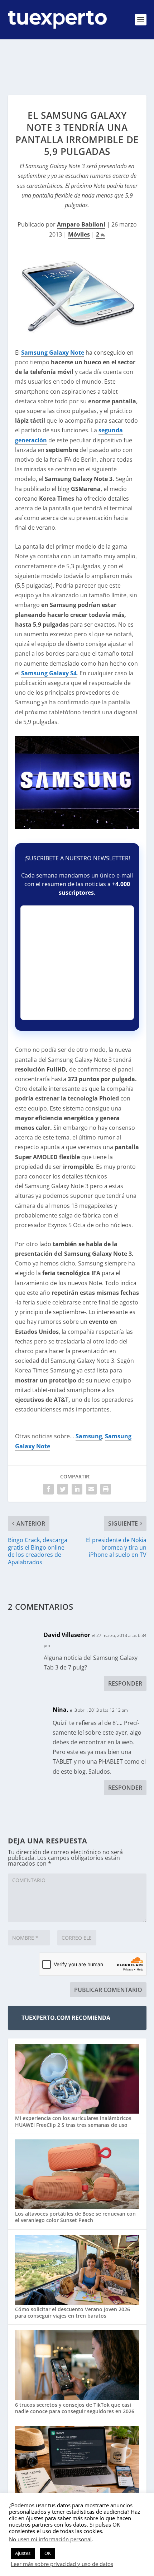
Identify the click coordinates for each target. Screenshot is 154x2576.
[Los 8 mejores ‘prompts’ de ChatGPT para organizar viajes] (77, 2461)
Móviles (79, 234)
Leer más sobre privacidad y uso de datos (62, 2564)
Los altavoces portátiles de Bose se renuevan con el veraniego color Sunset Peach (75, 2217)
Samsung (89, 1436)
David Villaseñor (67, 1635)
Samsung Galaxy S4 (49, 673)
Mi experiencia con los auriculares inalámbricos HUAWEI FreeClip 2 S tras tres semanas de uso (73, 2121)
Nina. (61, 1710)
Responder (125, 1683)
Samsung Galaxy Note (53, 353)
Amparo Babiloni (81, 224)
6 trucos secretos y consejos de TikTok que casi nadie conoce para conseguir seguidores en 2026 (75, 2408)
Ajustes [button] (23, 2553)
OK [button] (48, 2553)
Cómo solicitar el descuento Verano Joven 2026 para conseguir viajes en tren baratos (73, 2312)
